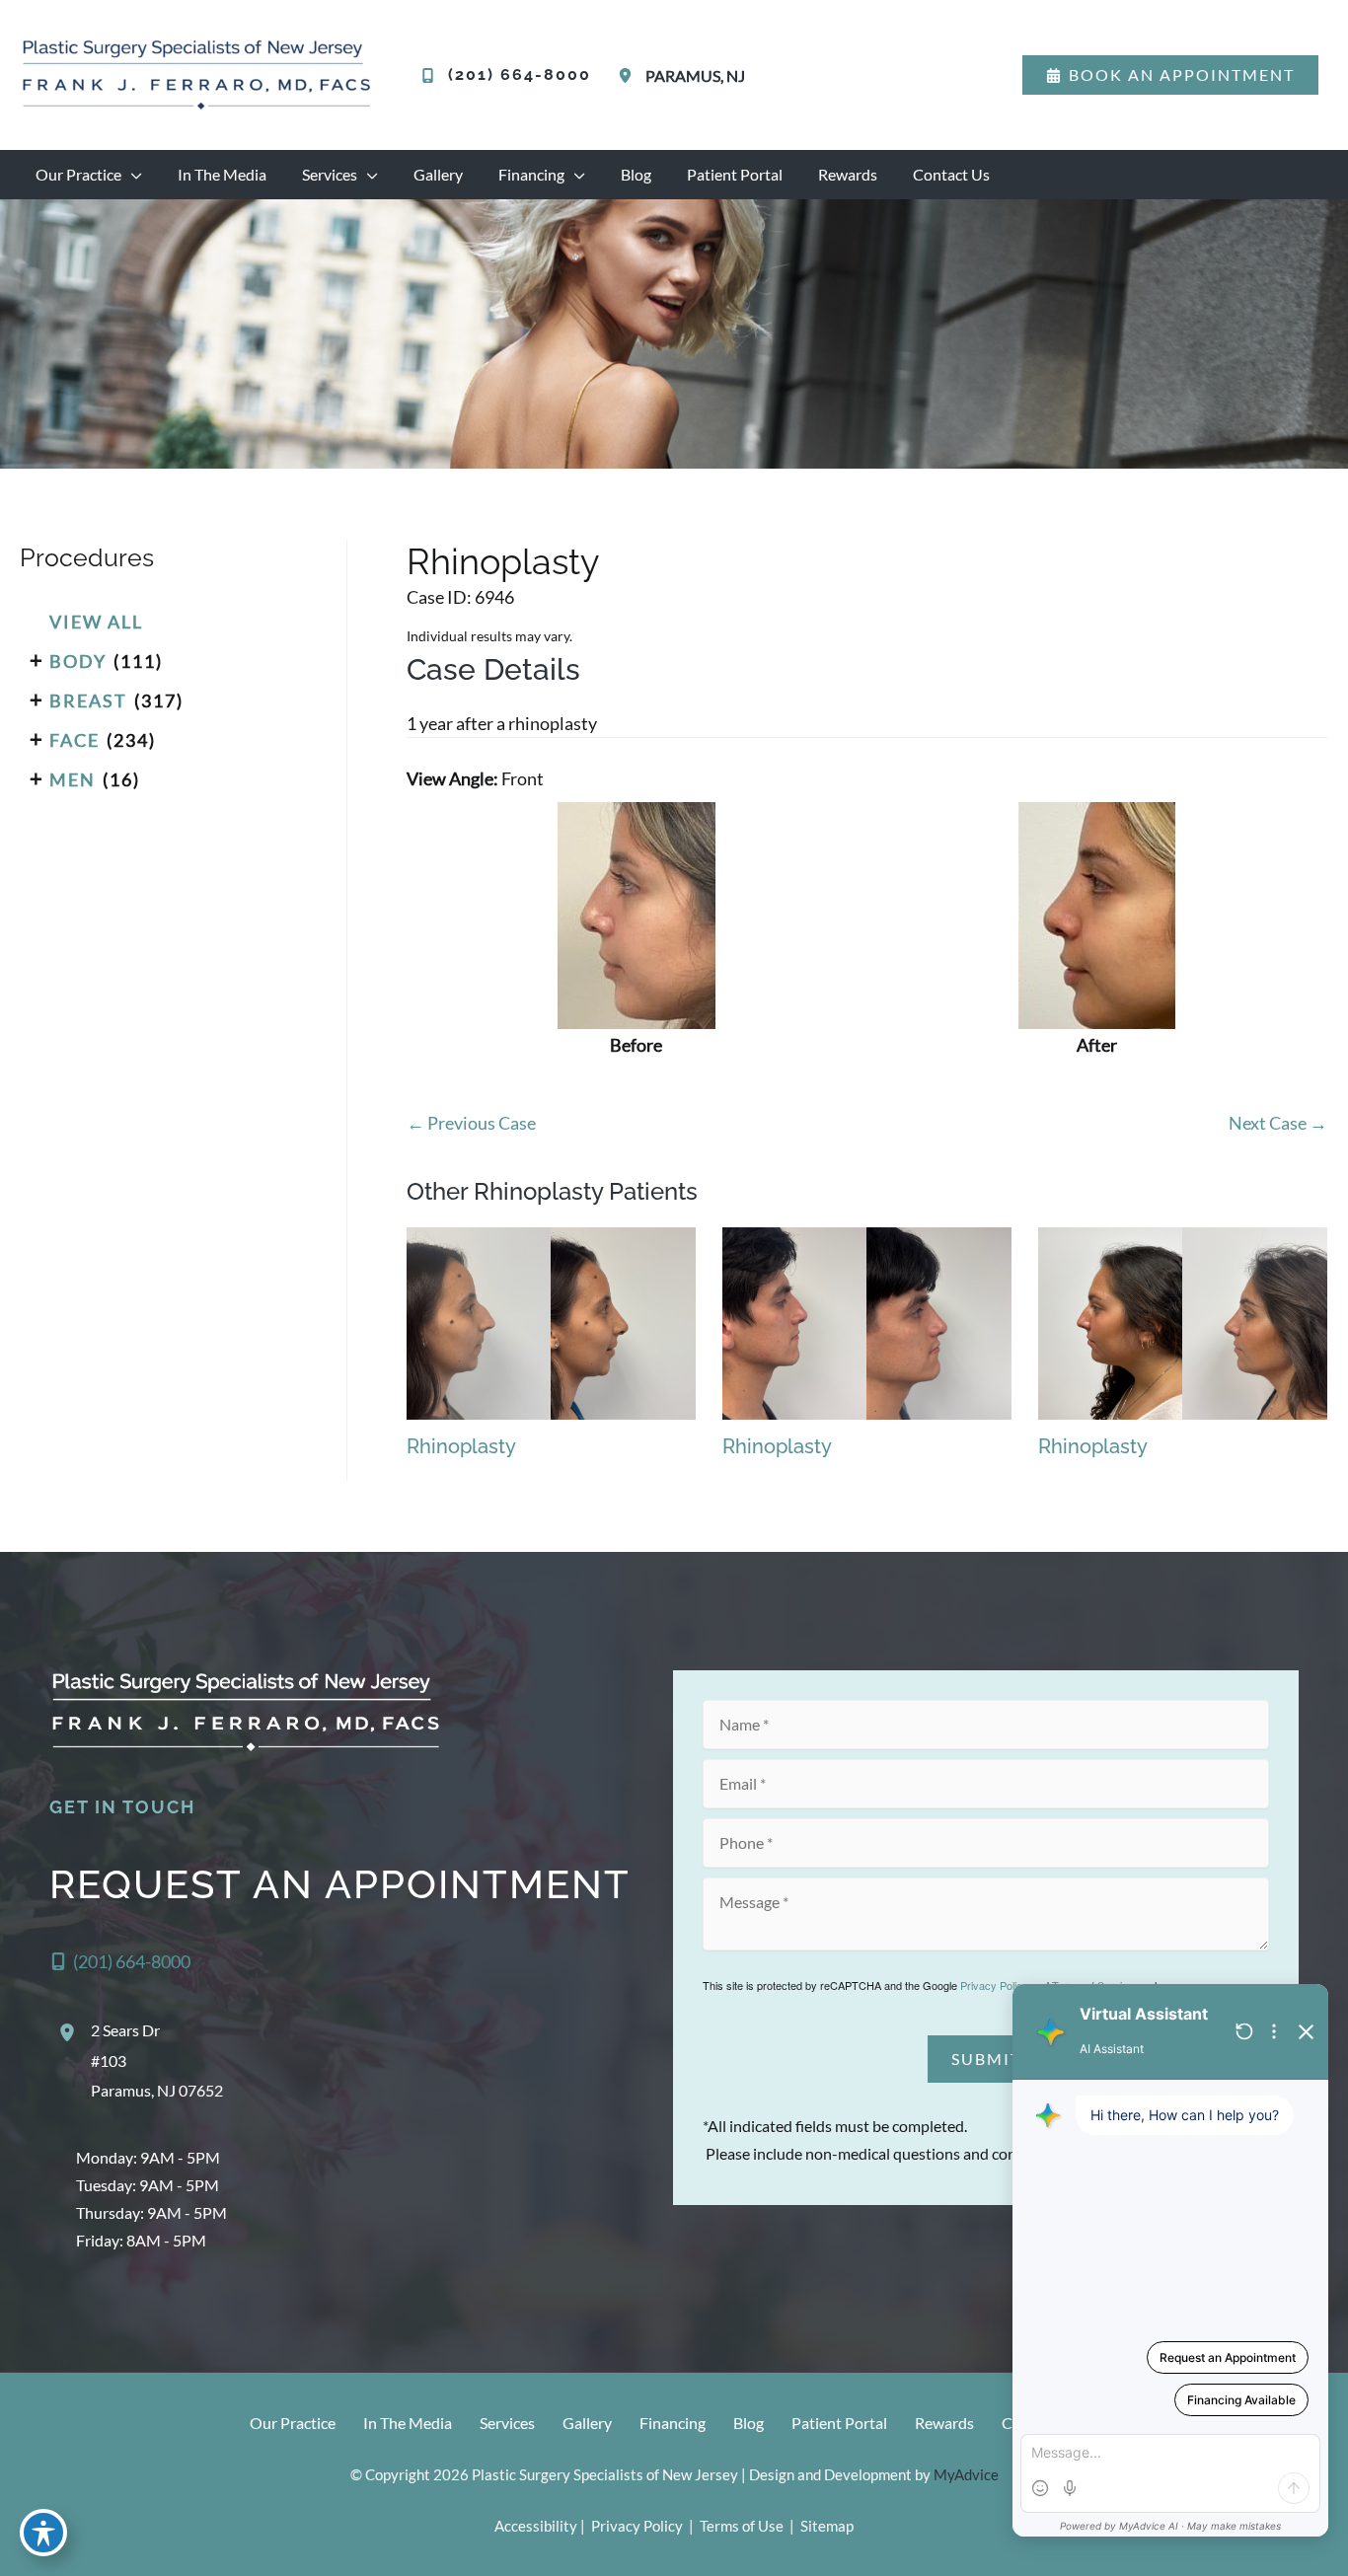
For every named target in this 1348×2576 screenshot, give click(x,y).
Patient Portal (839, 2423)
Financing (673, 2423)
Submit (986, 2059)
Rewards (944, 2423)
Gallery (587, 2423)
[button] (1170, 75)
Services (507, 2423)
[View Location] (629, 75)
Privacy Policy (994, 1985)
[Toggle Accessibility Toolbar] (43, 2533)
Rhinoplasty (503, 561)
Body (78, 661)
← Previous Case (471, 1123)
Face (75, 740)
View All (96, 622)
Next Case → (1278, 1123)
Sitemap (825, 2526)
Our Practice (293, 2423)
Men (73, 779)
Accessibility (536, 2526)
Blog (749, 2423)
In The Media (408, 2423)
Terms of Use (742, 2526)
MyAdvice (966, 2474)
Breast (88, 700)
